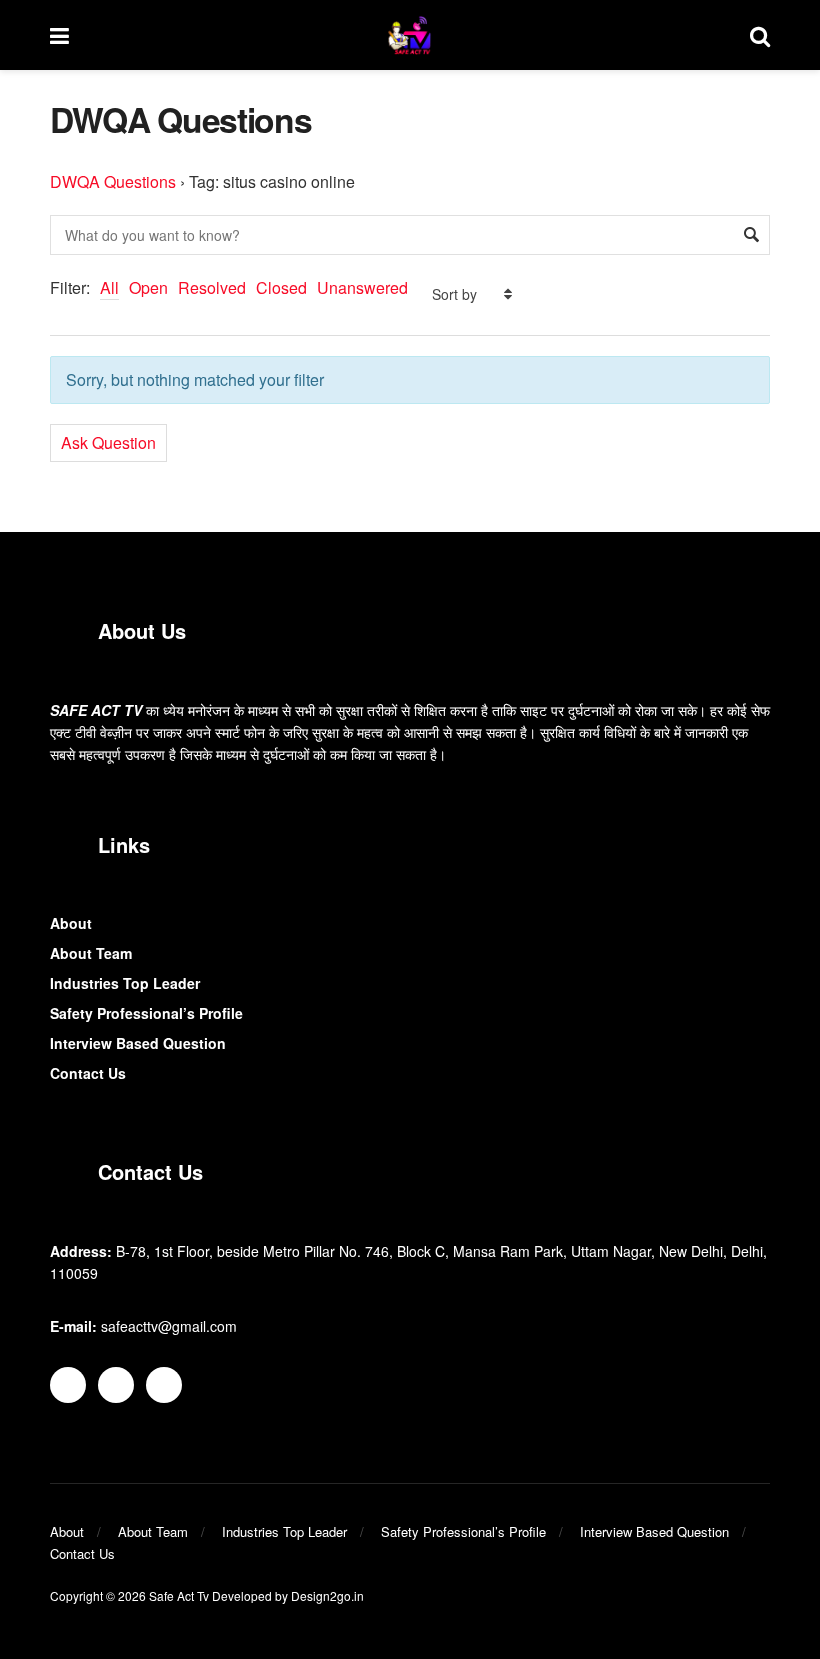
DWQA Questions (113, 181)
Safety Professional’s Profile (146, 1013)
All (109, 287)
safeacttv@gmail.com (169, 1326)
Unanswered (362, 287)
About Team (91, 953)
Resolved (212, 287)
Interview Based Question (138, 1043)
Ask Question (108, 442)
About (71, 923)
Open (148, 287)
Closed (281, 287)
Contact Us (88, 1073)
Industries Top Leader (125, 983)
